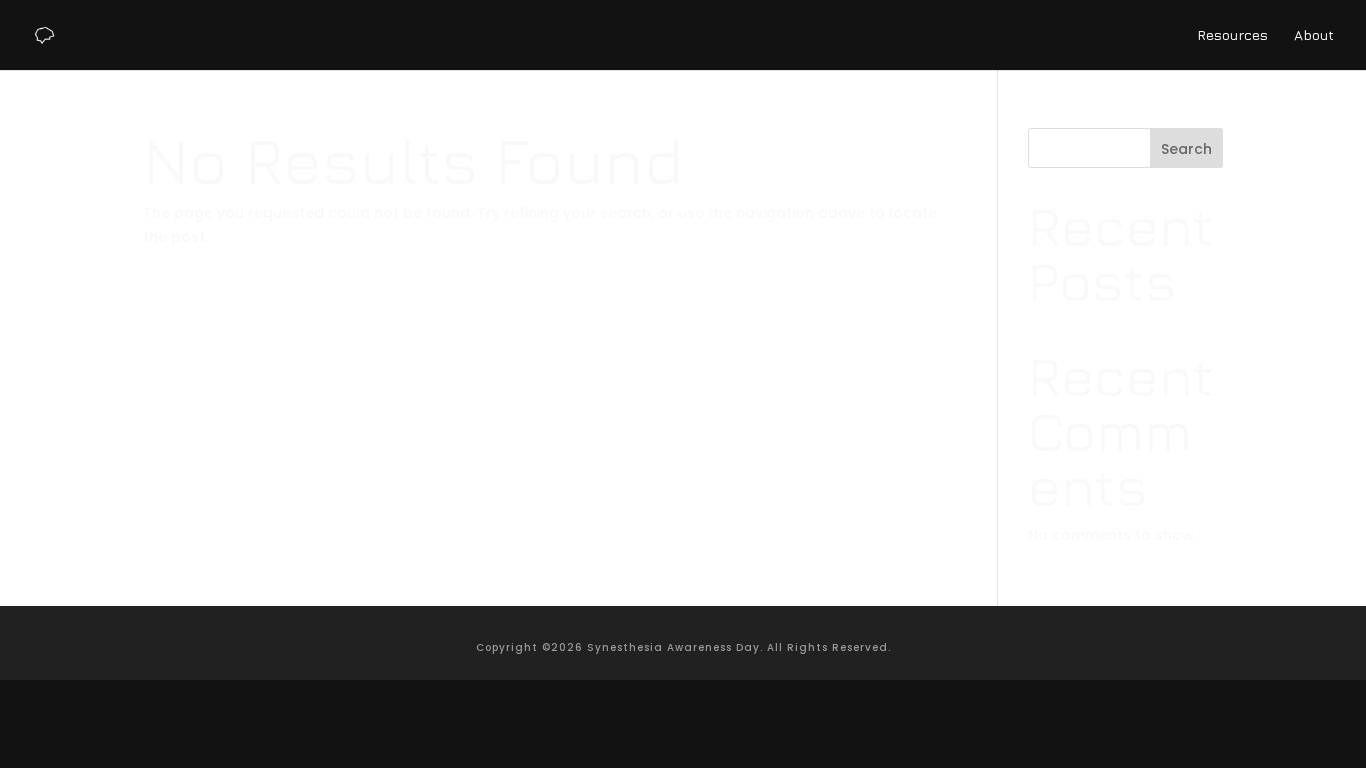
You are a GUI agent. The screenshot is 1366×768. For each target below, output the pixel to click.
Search (1186, 149)
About (1314, 35)
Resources (1232, 35)
